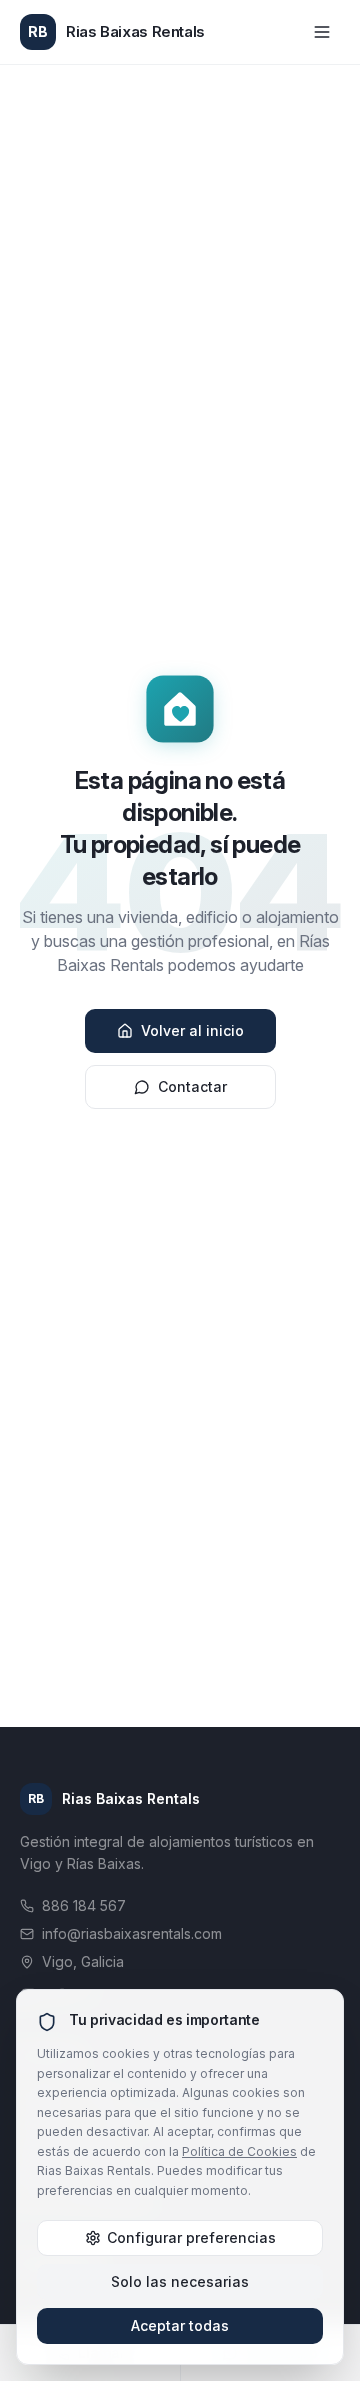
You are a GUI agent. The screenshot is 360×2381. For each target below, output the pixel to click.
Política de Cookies (239, 2151)
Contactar (192, 1086)
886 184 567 (84, 1905)
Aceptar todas (180, 2325)
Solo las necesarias (180, 2281)
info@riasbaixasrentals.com (132, 1933)
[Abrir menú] (322, 32)
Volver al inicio (192, 1030)
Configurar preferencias (191, 2237)
